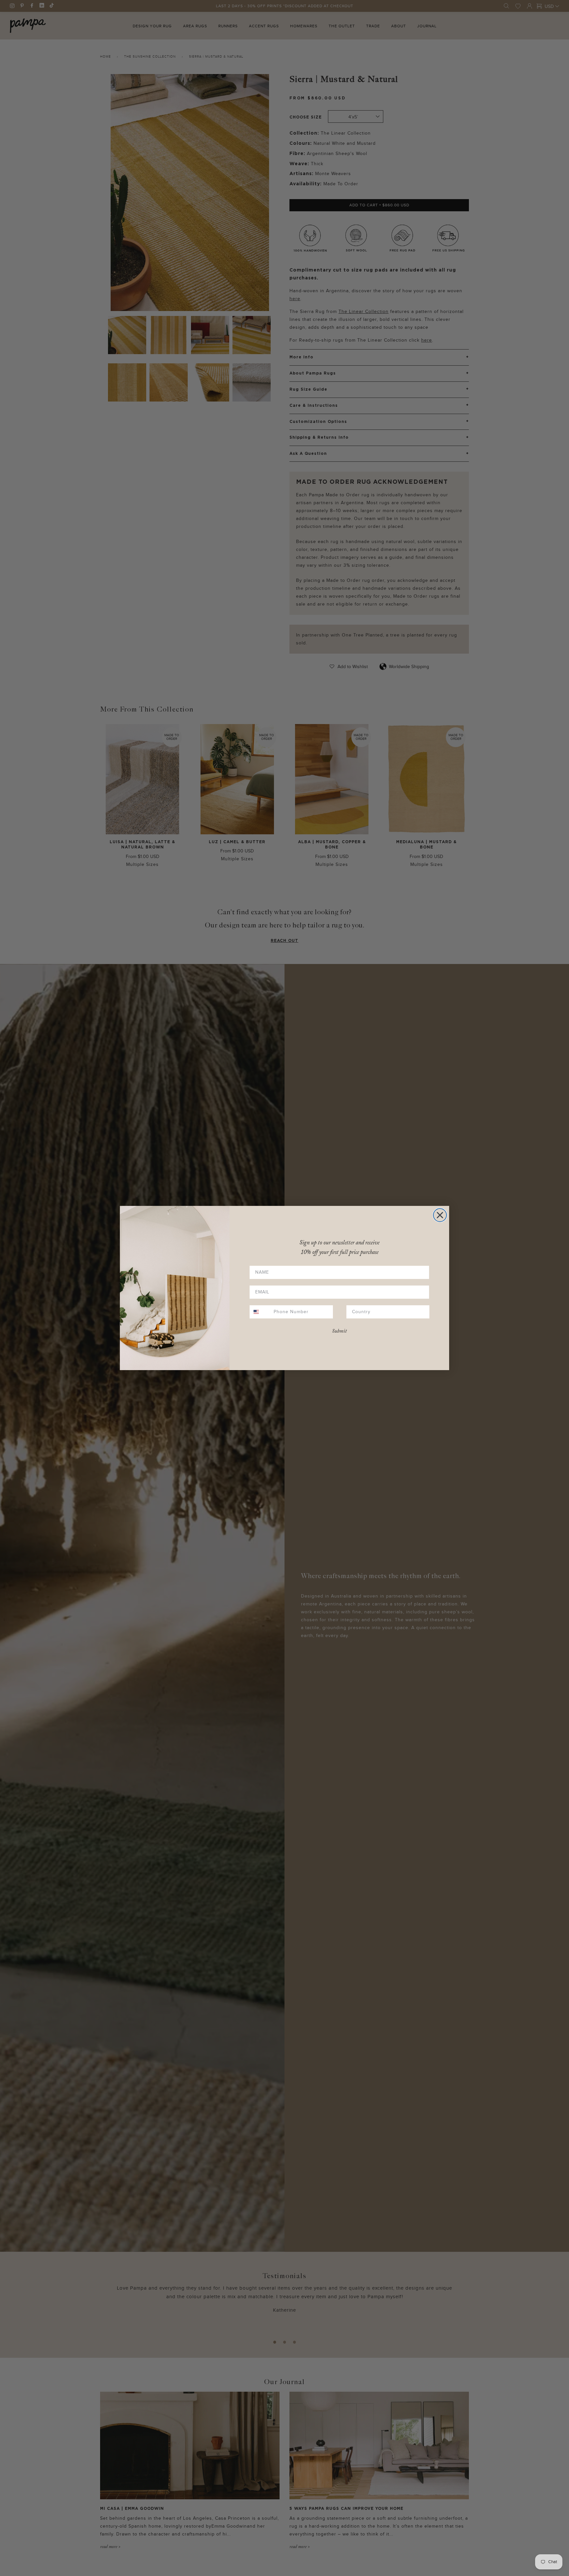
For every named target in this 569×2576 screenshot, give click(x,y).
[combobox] (260, 1312)
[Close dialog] (440, 1215)
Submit (339, 1331)
